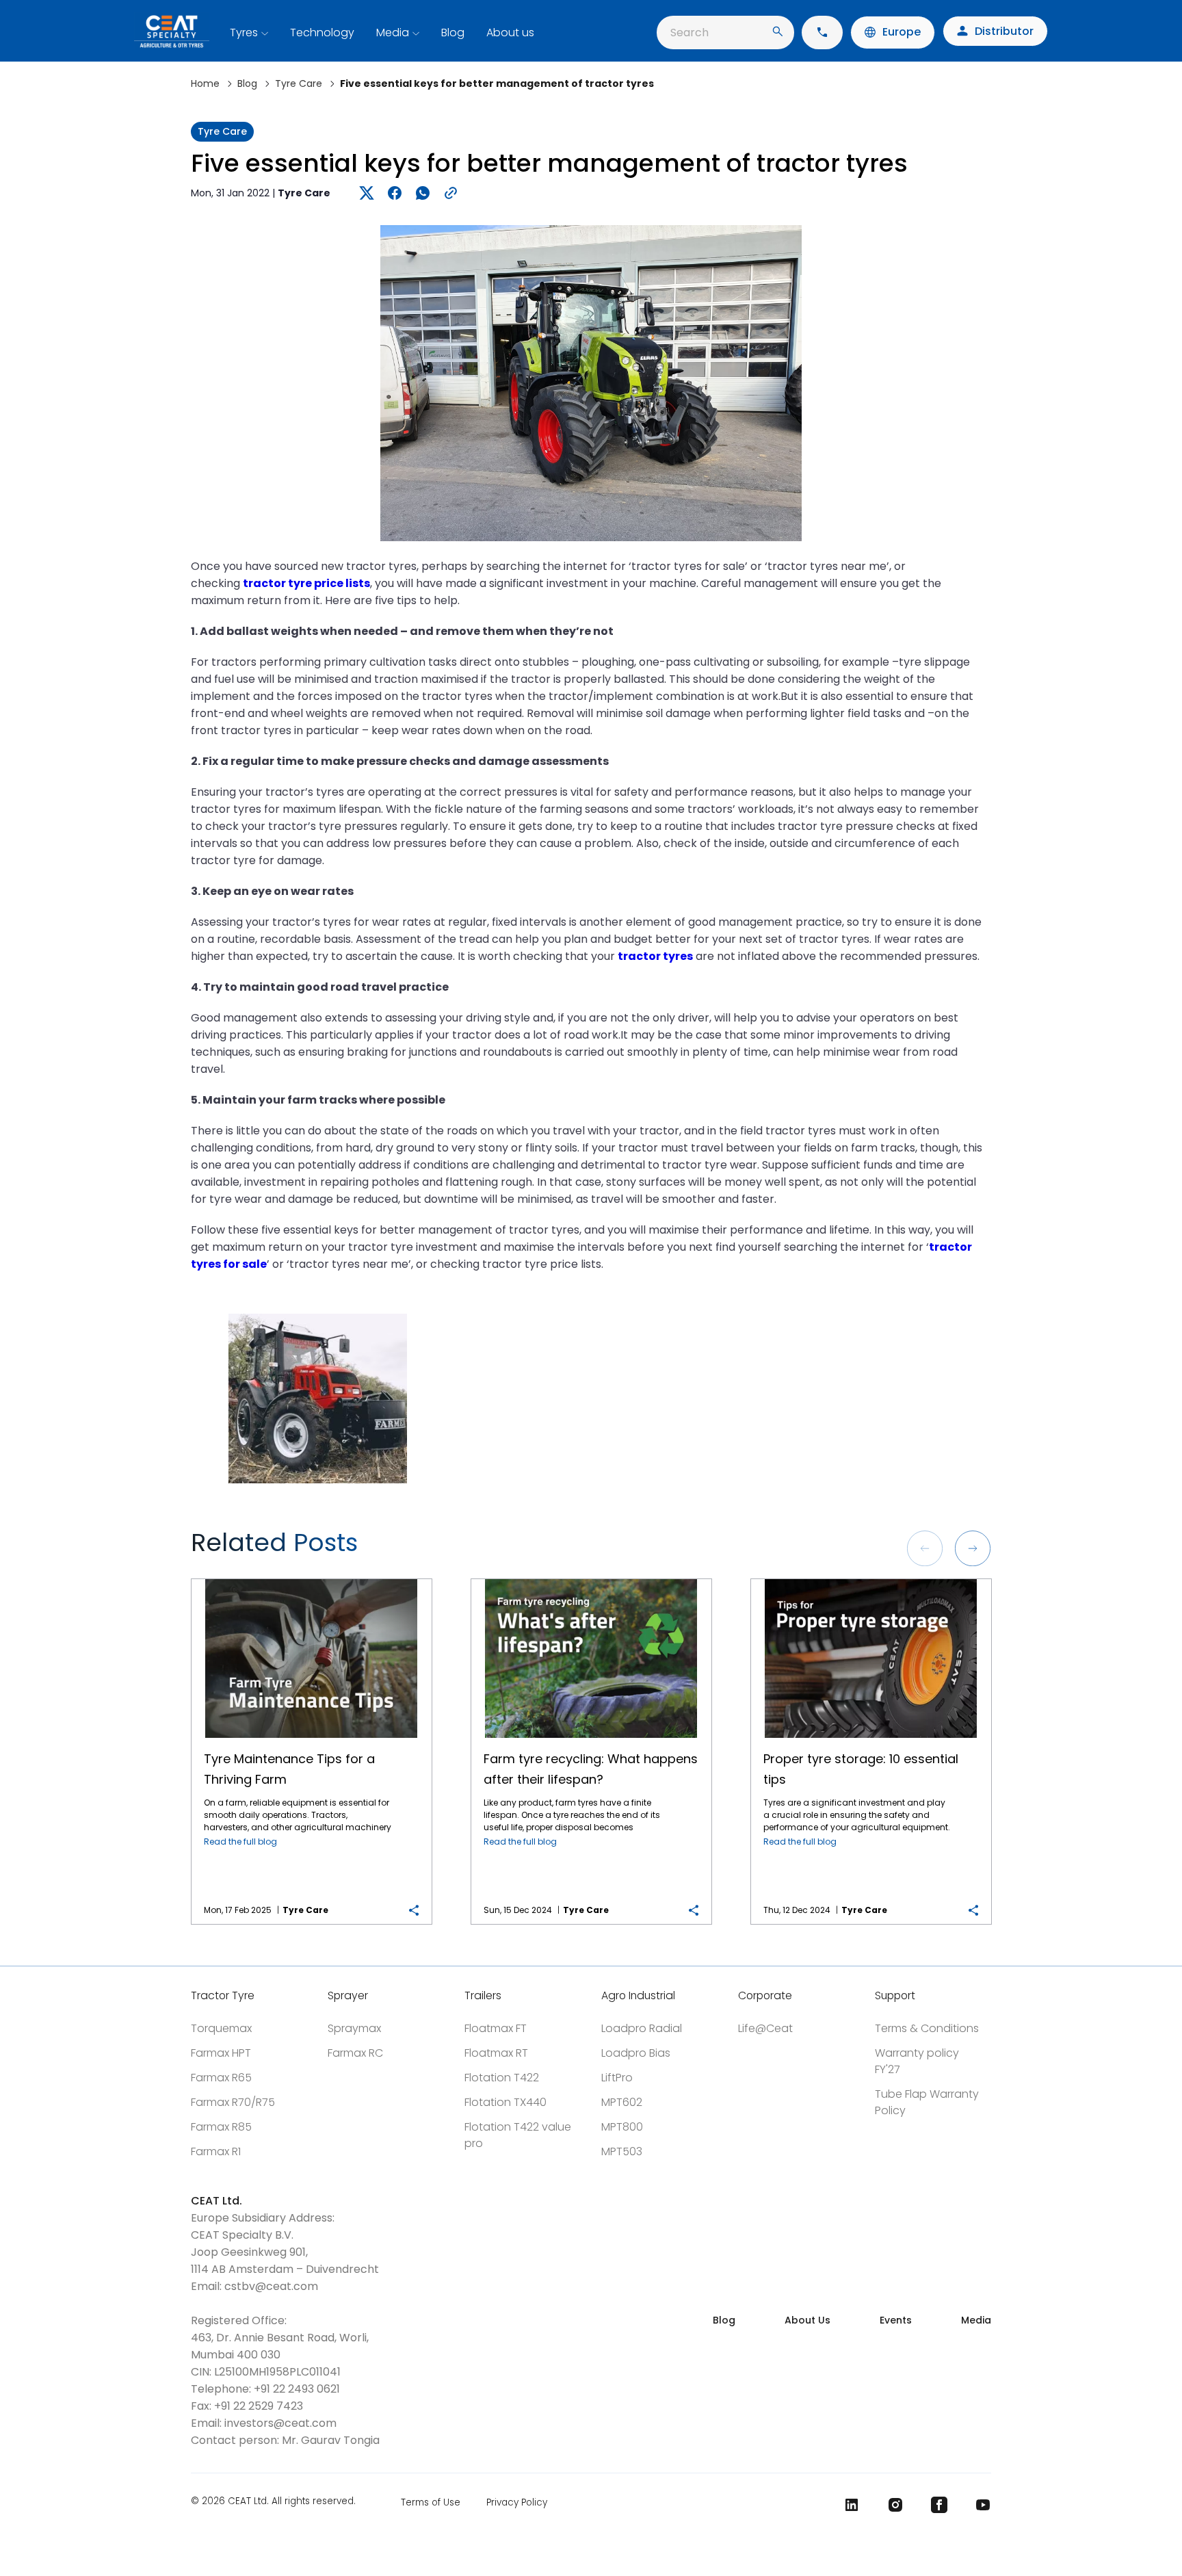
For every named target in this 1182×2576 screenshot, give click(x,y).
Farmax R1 (216, 2151)
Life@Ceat (765, 2028)
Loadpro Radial (642, 2028)
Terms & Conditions (927, 2028)
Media (393, 32)
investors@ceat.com (280, 2423)
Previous (925, 1548)
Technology (322, 32)
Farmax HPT (221, 2053)
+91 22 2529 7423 (259, 2406)
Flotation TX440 (505, 2102)
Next (973, 1548)
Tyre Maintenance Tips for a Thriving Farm (311, 1579)
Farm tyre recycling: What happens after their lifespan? (591, 1579)
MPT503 (622, 2151)
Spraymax (354, 2028)
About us (510, 32)
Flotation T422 (502, 2078)
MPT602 (622, 2102)
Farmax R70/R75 (233, 2102)
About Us (807, 2320)
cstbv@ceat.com (271, 2286)
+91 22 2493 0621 (297, 2389)
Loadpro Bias (636, 2053)
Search (689, 32)
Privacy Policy (517, 2502)
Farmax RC (355, 2053)
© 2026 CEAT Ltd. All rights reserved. (273, 2502)
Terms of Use (431, 2502)
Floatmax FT (496, 2028)
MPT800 (622, 2127)
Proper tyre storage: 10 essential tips (871, 1579)
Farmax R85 (221, 2127)
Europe (902, 32)
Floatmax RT (496, 2053)
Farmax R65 (221, 2078)
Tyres (244, 32)
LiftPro (617, 2078)
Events (896, 2320)
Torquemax (221, 2028)
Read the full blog (240, 1842)
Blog (453, 32)
